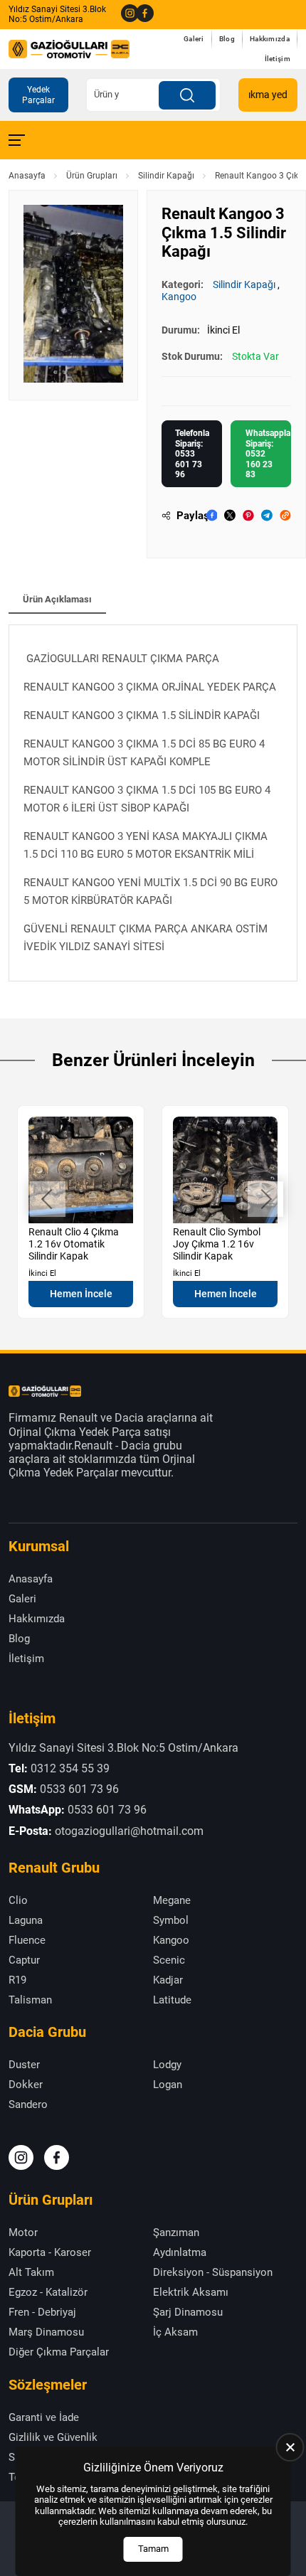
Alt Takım (31, 2272)
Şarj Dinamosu (188, 2312)
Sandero (28, 2104)
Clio (18, 1900)
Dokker (26, 2085)
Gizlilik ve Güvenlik (53, 2437)
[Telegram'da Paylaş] (267, 515)
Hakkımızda (270, 39)
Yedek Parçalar (38, 95)
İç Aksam (175, 2332)
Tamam (153, 2549)
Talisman (30, 2000)
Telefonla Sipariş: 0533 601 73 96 (192, 454)
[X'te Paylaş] (230, 515)
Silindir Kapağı (166, 176)
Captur (24, 1960)
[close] (290, 2447)
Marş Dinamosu (46, 2332)
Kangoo (179, 297)
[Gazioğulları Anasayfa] (69, 49)
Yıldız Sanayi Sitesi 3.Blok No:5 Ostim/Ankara (57, 14)
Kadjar (168, 1980)
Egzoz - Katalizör (48, 2292)
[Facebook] (140, 14)
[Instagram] (125, 14)
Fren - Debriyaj (42, 2312)
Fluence (27, 1940)
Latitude (172, 2000)
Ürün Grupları (92, 176)
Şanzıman (176, 2232)
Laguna (26, 1920)
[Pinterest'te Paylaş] (248, 515)
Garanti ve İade (44, 2417)
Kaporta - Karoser (50, 2252)
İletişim (278, 59)
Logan (168, 2085)
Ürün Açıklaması (57, 599)
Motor (23, 2232)
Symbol (171, 1920)
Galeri (194, 39)
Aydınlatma (180, 2252)
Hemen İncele (81, 1294)
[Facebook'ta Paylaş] (212, 515)
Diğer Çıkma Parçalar (59, 2352)
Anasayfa (27, 176)
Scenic (169, 1960)
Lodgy (167, 2065)
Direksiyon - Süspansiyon (213, 2272)
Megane (172, 1900)
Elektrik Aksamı (191, 2292)
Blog (227, 39)
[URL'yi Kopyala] (285, 515)
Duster (24, 2065)
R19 (17, 1980)
